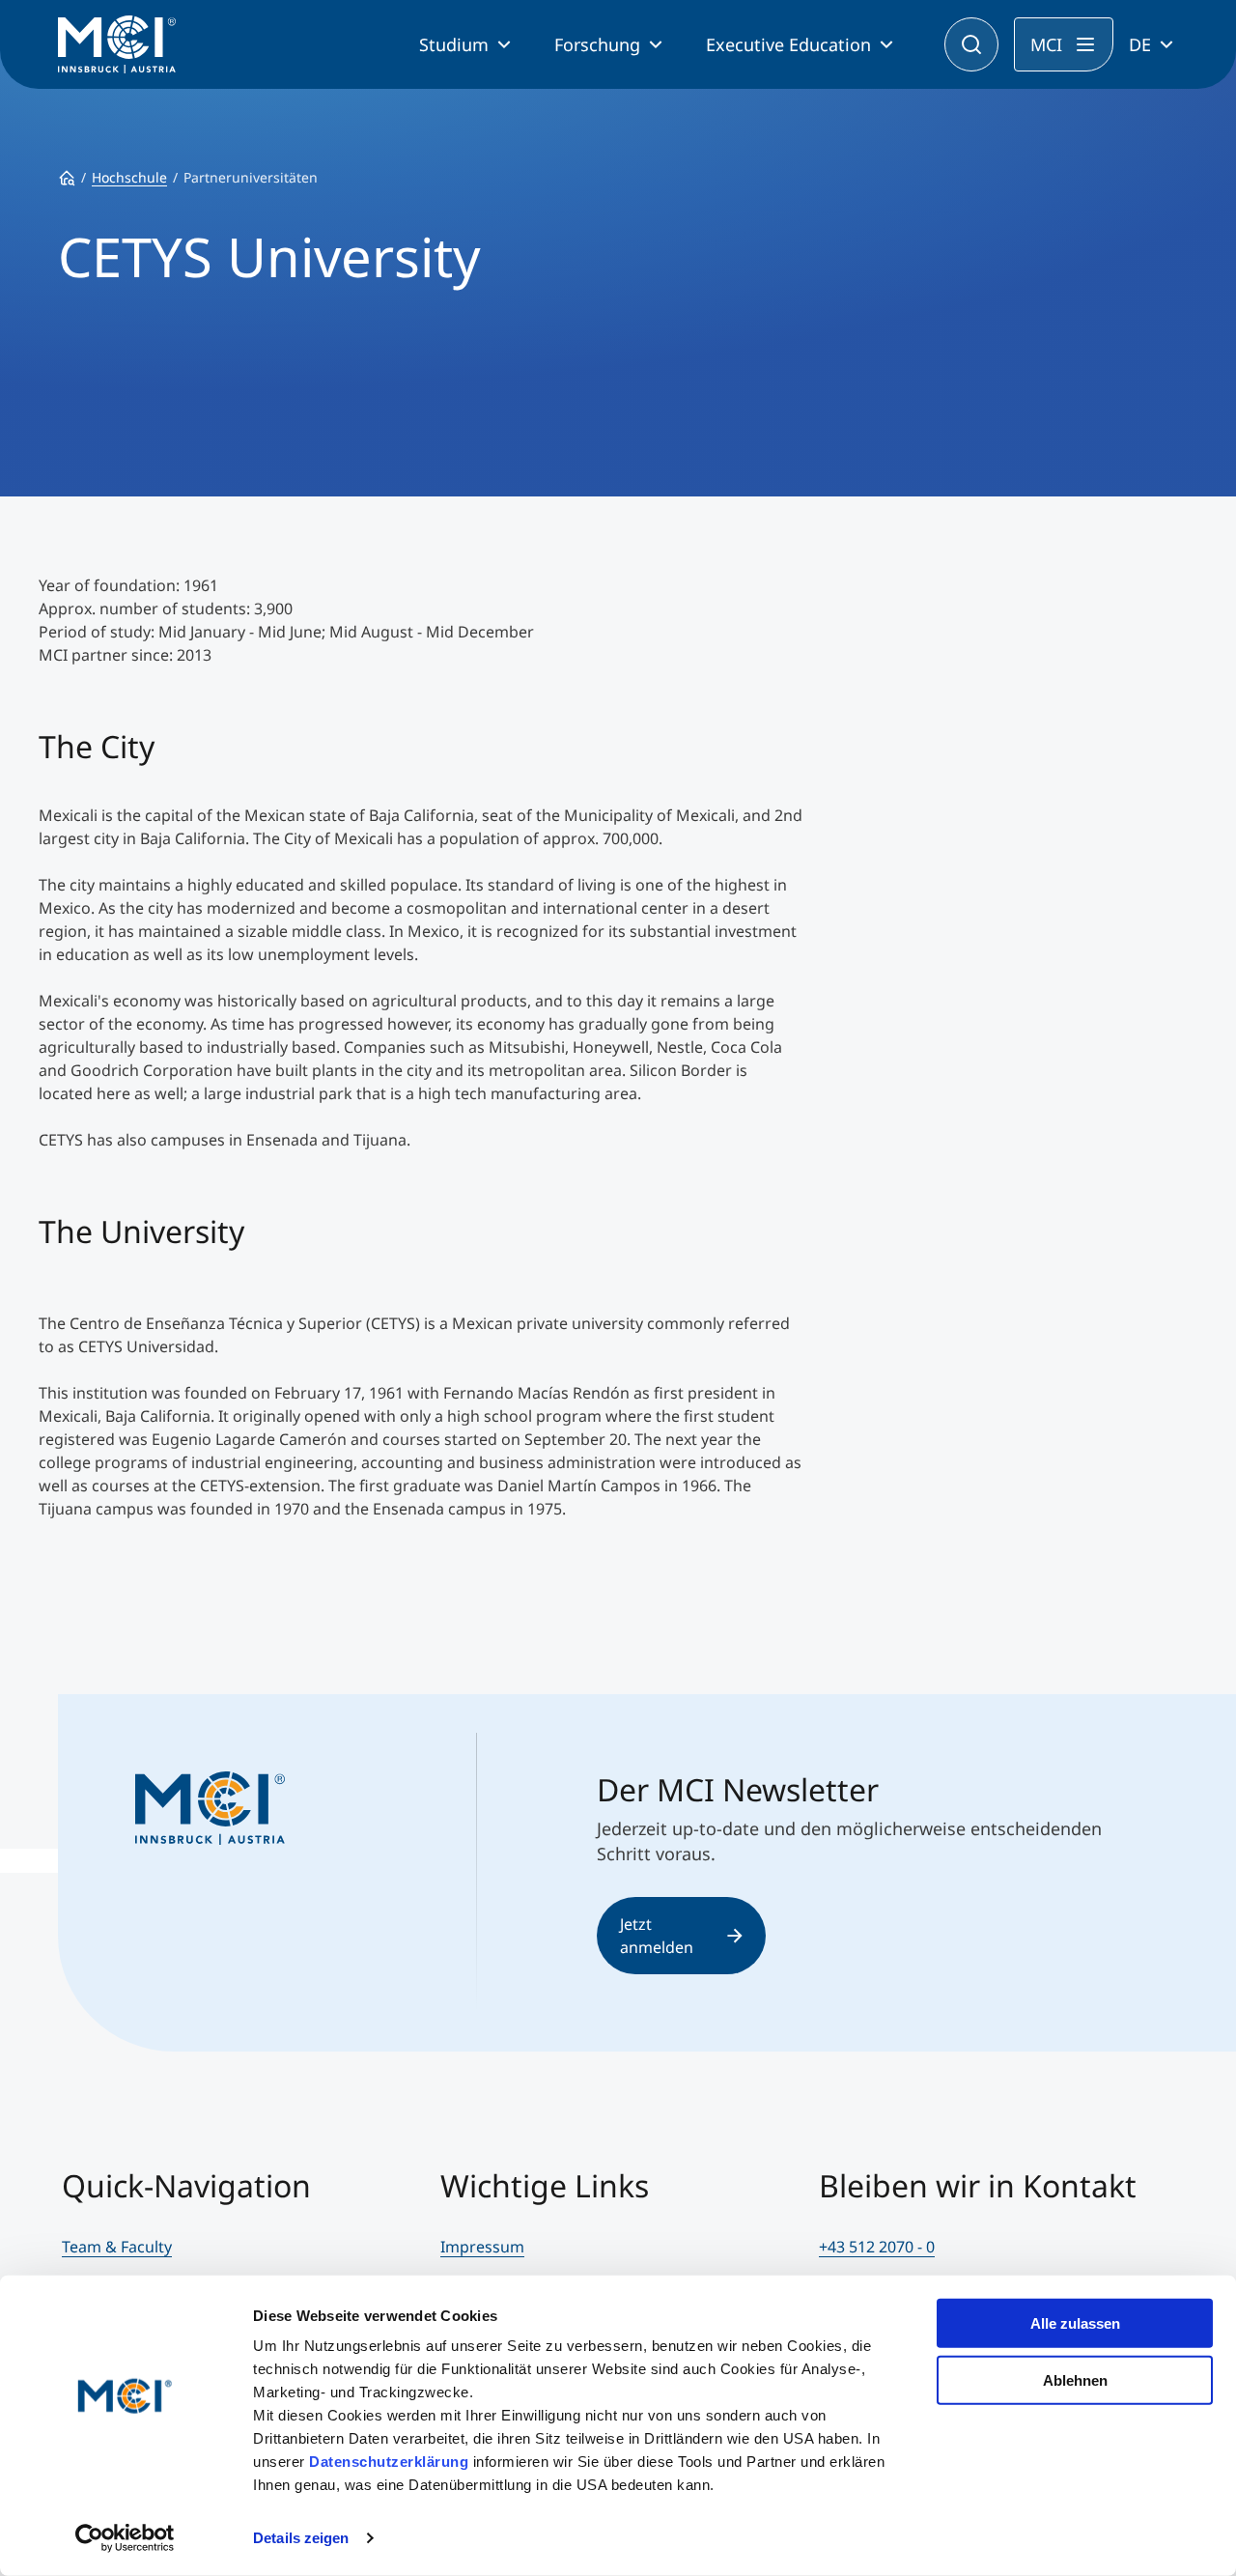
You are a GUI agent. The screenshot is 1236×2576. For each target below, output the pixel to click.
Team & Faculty (117, 2247)
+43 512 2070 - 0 (877, 2247)
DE (1140, 44)
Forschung (597, 44)
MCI (1046, 44)
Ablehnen (1075, 2379)
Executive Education (788, 44)
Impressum (482, 2247)
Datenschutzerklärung (389, 2462)
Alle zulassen (1075, 2323)
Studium (454, 44)
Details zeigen (301, 2538)
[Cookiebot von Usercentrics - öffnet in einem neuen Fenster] (125, 2538)
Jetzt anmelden (657, 1936)
